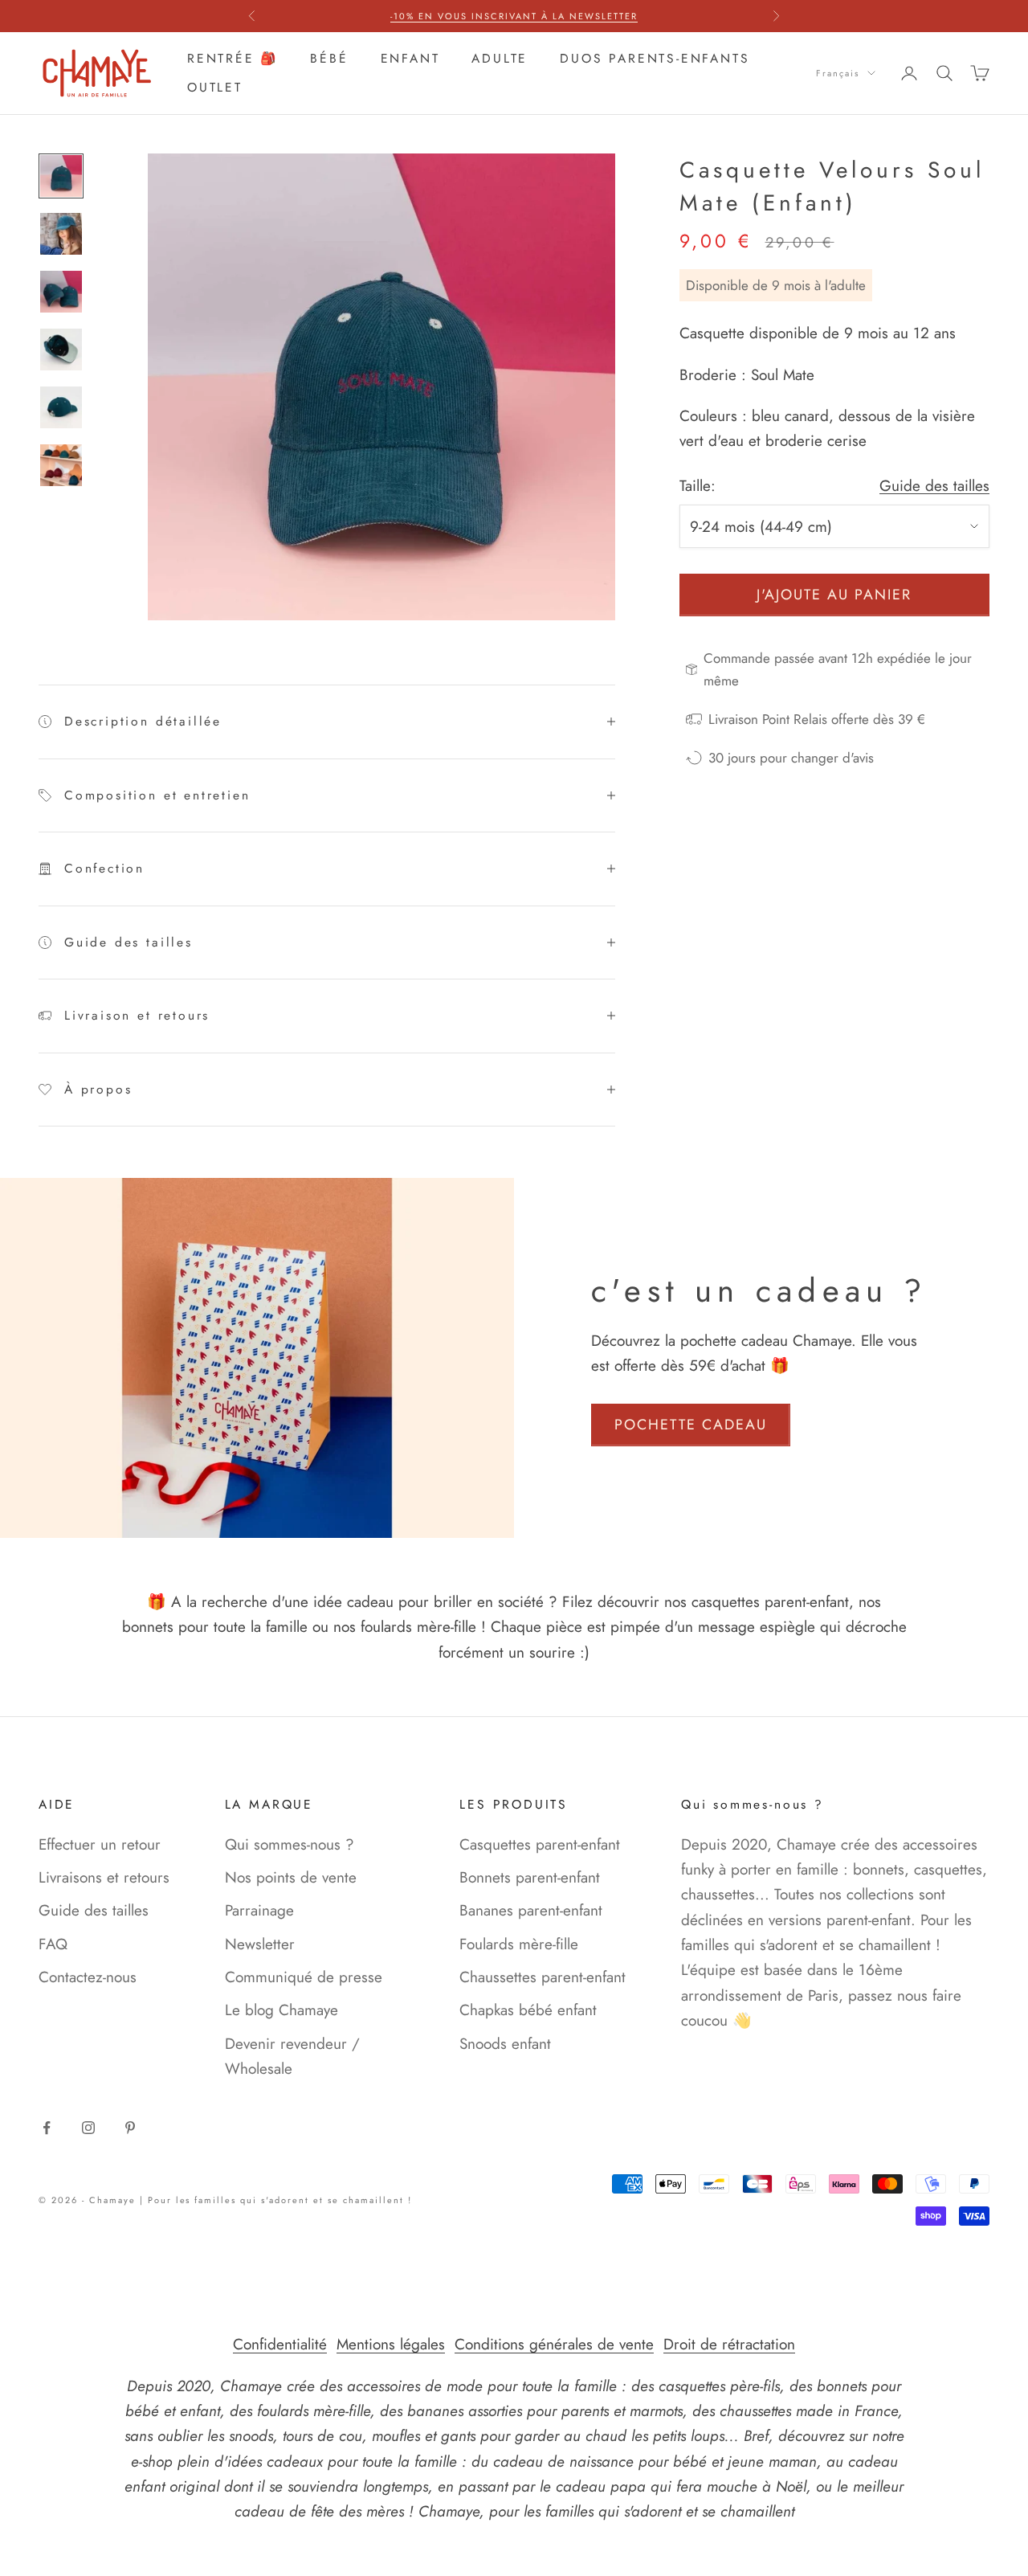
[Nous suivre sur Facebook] (47, 2128)
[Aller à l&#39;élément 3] (61, 292)
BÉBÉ (329, 58)
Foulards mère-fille (519, 1944)
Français (838, 73)
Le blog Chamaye (281, 2010)
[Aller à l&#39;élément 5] (61, 407)
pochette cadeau (691, 1425)
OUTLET (215, 87)
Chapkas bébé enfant (528, 2010)
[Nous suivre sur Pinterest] (130, 2128)
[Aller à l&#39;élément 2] (61, 234)
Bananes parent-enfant (531, 1910)
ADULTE (500, 58)
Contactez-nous (88, 1977)
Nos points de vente (291, 1877)
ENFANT (410, 58)
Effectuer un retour (100, 1844)
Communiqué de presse (304, 1977)
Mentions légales (391, 2344)
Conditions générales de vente (554, 2344)
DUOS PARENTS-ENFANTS (655, 58)
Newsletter (260, 1944)
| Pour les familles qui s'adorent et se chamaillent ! (276, 2200)
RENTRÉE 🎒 (233, 58)
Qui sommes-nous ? (290, 1844)
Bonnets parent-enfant (530, 1877)
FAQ (53, 1944)
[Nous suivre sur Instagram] (88, 2128)
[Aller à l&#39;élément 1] (61, 176)
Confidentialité (280, 2344)
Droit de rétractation (729, 2344)
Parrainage (259, 1910)
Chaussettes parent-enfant (543, 1977)
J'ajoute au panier (834, 595)
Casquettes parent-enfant (540, 1844)
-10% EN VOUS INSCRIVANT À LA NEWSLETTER (514, 16)
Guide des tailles (934, 486)
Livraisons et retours (104, 1877)
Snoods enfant (505, 2044)
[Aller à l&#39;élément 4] (61, 350)
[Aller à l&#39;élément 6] (61, 465)
